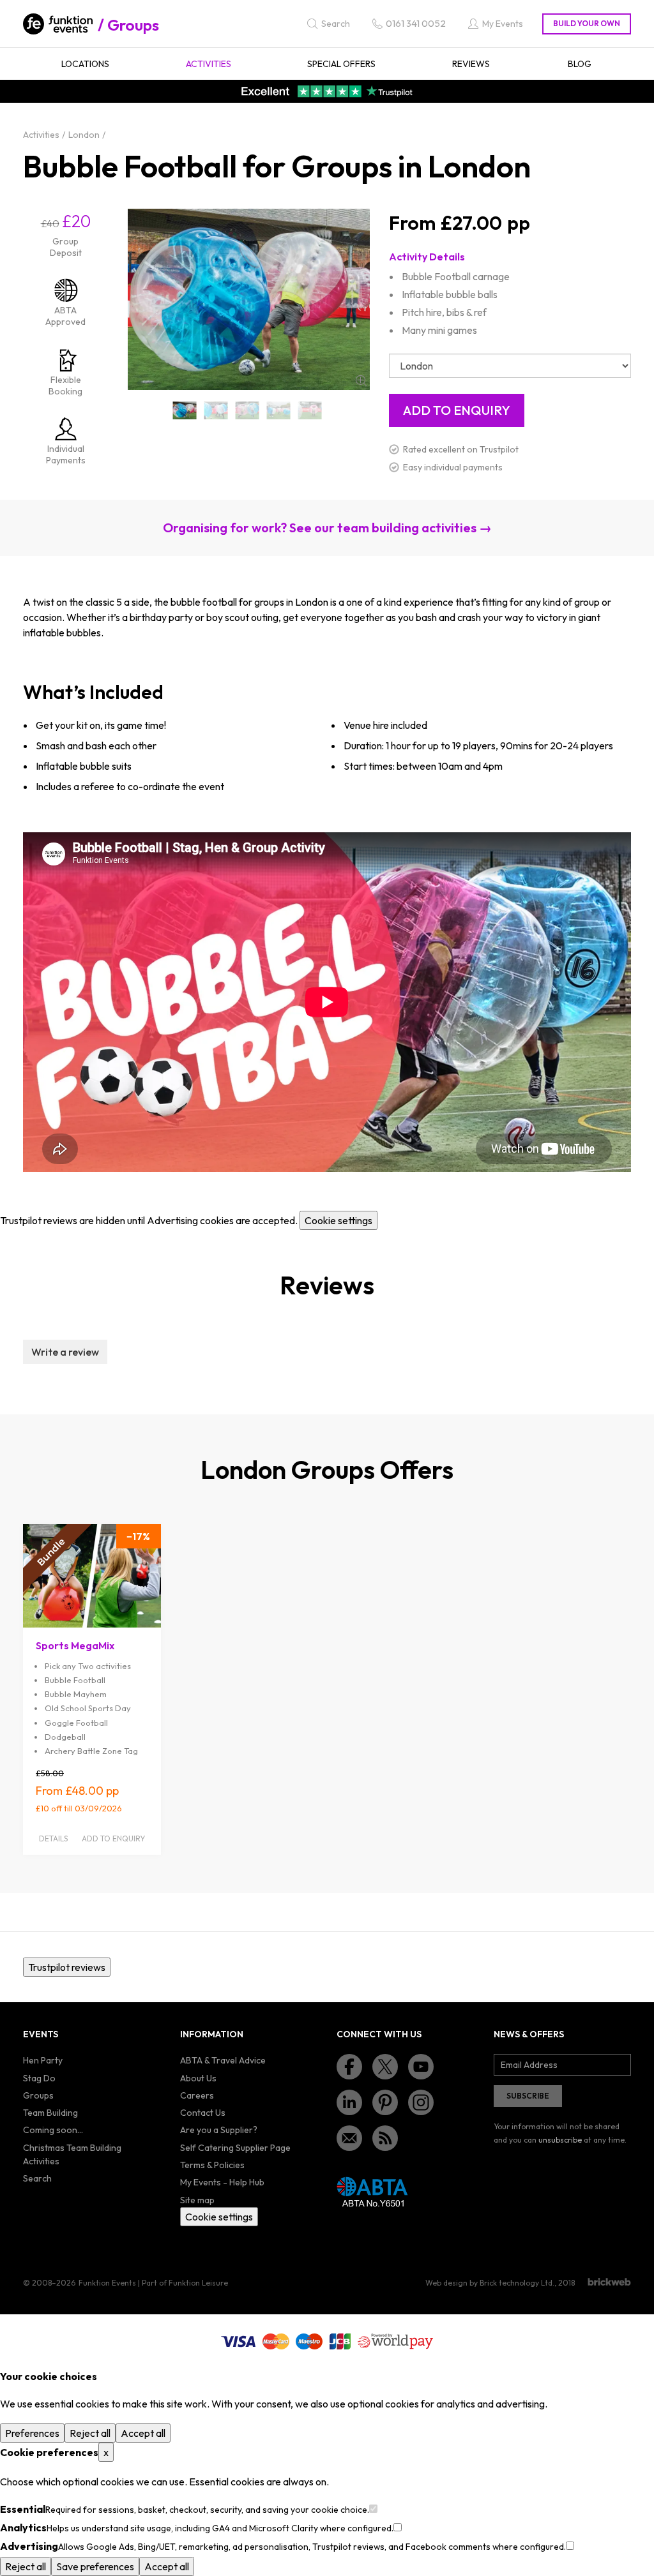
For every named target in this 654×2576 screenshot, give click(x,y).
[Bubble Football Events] (309, 410)
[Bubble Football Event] (278, 410)
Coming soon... (53, 2130)
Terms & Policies (212, 2165)
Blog (580, 64)
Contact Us (203, 2113)
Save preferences (95, 2566)
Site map (197, 2200)
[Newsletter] (349, 2138)
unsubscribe (560, 2140)
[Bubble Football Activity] (216, 410)
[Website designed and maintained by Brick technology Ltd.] (609, 2282)
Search (37, 2178)
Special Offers (341, 64)
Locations (85, 64)
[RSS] (385, 2138)
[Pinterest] (385, 2102)
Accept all (143, 2433)
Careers (197, 2095)
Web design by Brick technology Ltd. (490, 2283)
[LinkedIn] (349, 2102)
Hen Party (43, 2060)
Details (53, 1838)
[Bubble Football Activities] (247, 410)
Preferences (32, 2433)
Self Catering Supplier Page (235, 2148)
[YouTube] (421, 2067)
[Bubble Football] (185, 410)
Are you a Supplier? (219, 2130)
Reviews (471, 64)
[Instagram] (421, 2102)
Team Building (50, 2113)
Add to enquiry (113, 1838)
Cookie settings (338, 1220)
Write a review (65, 1352)
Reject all (90, 2433)
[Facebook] (349, 2067)
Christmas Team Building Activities (72, 2154)
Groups (133, 25)
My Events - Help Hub (222, 2182)
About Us (198, 2078)
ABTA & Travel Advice (223, 2060)
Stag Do (39, 2078)
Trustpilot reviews (67, 1967)
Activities (209, 64)
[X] (385, 2067)
